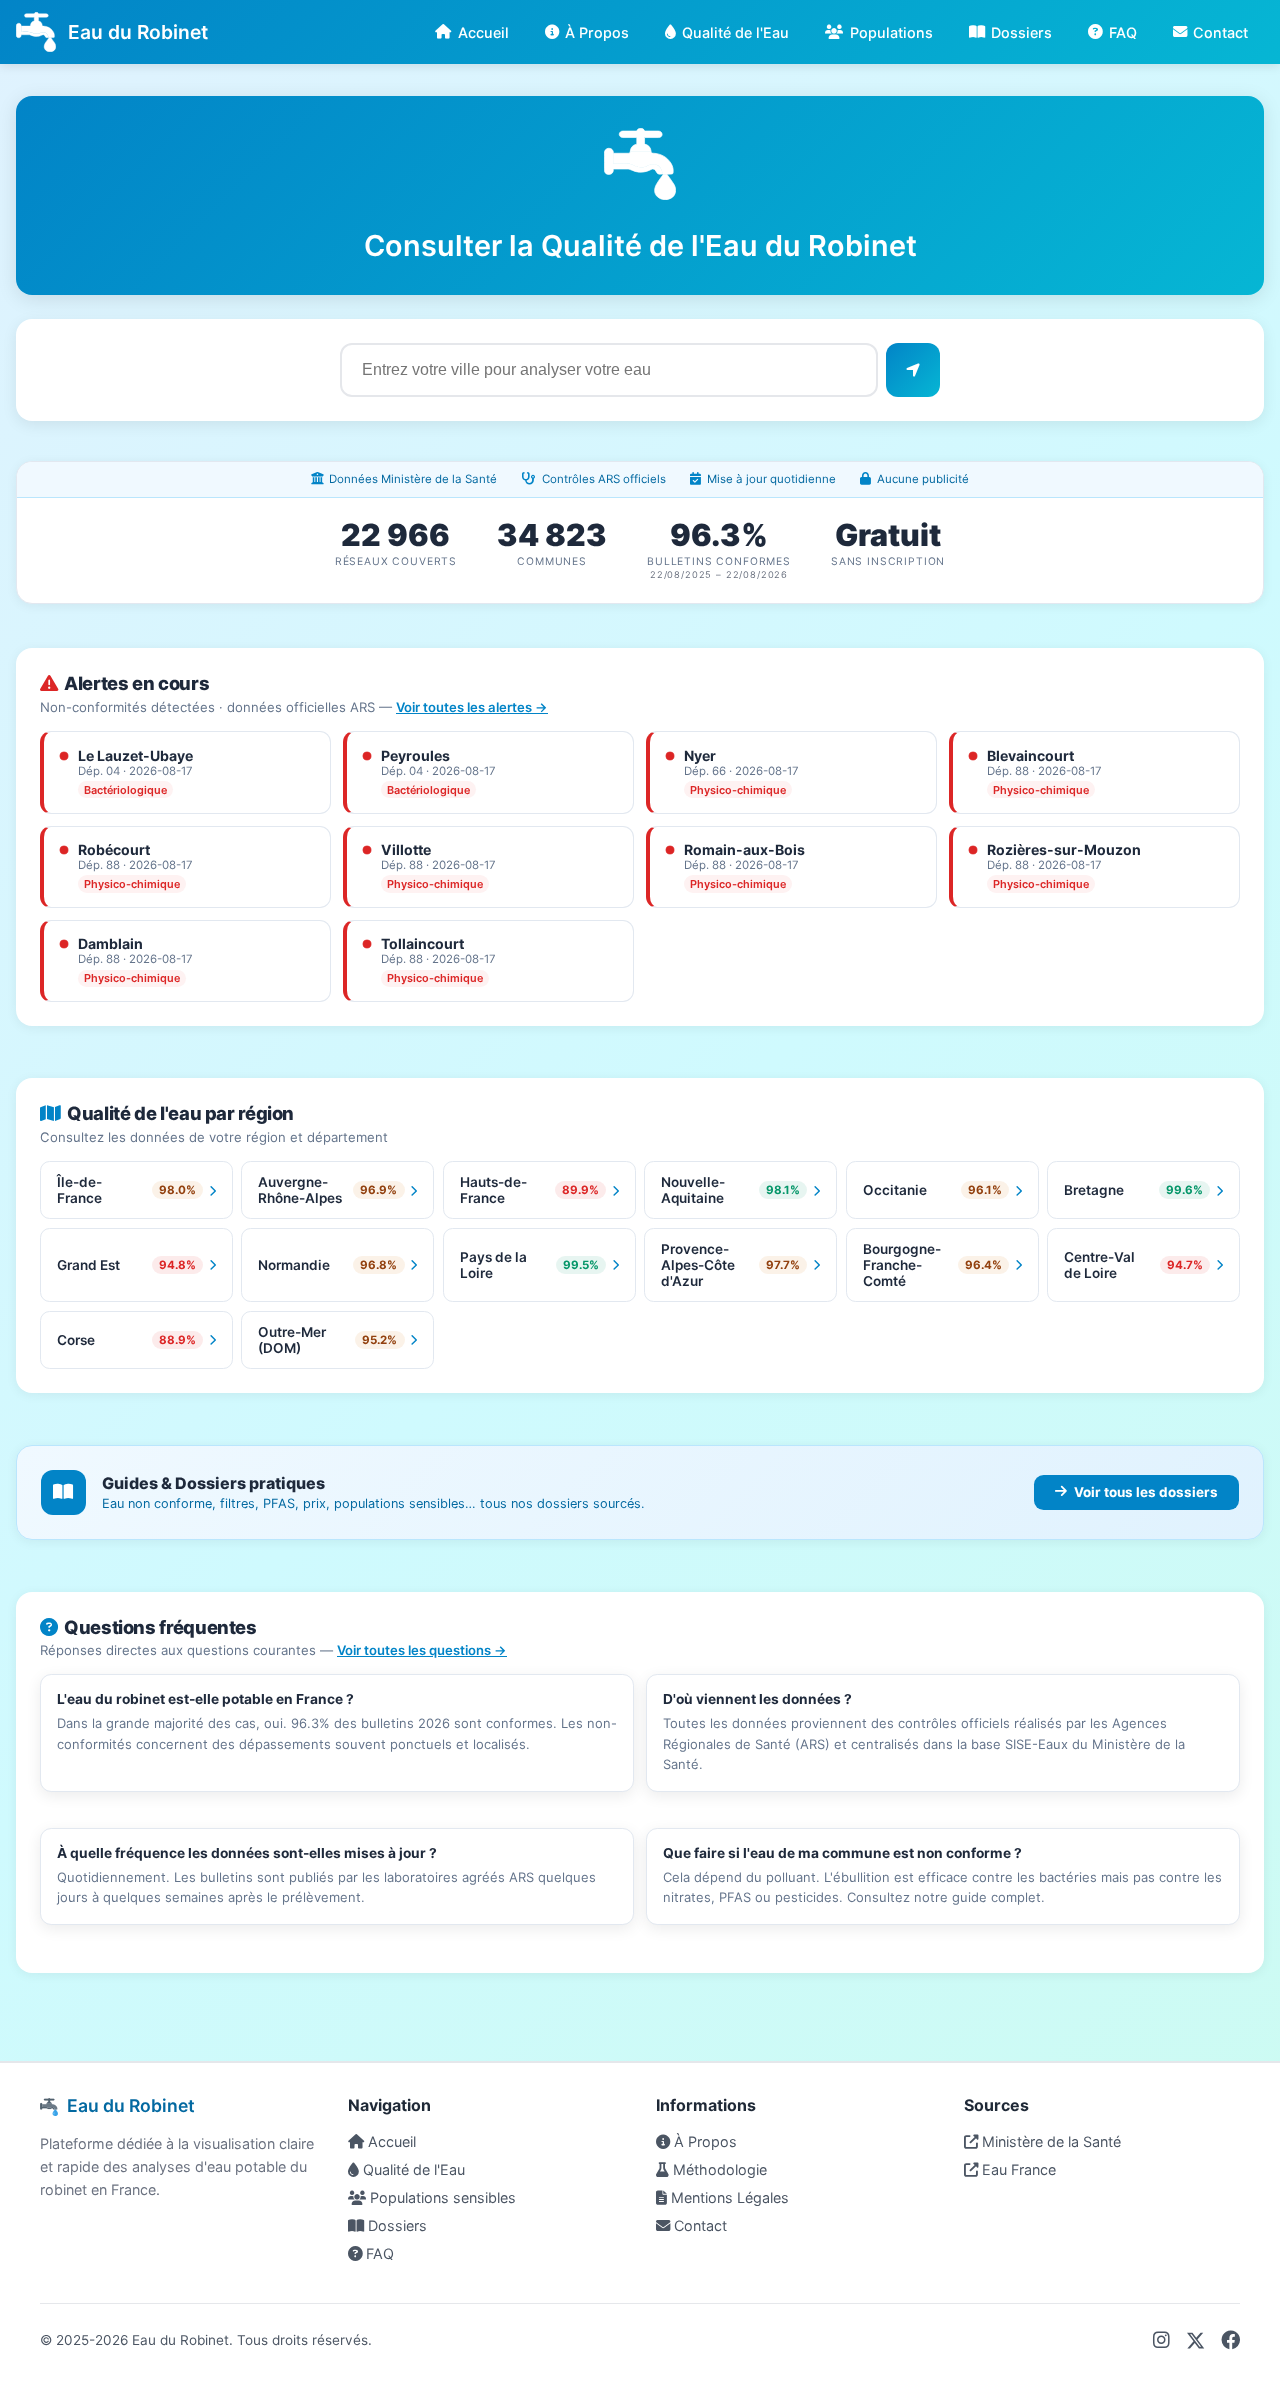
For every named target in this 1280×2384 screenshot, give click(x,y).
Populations (891, 32)
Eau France (1017, 2169)
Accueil (483, 32)
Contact (1220, 32)
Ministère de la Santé (1049, 2141)
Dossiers (1021, 32)
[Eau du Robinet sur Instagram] (1161, 2340)
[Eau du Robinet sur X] (1195, 2340)
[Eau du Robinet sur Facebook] (1230, 2340)
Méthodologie (718, 2169)
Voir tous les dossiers (1146, 1492)
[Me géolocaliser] (913, 370)
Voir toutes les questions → (422, 1650)
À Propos (597, 32)
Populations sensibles (441, 2197)
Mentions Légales (728, 2197)
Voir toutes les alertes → (472, 707)
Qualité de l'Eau (735, 32)
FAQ (1123, 32)
